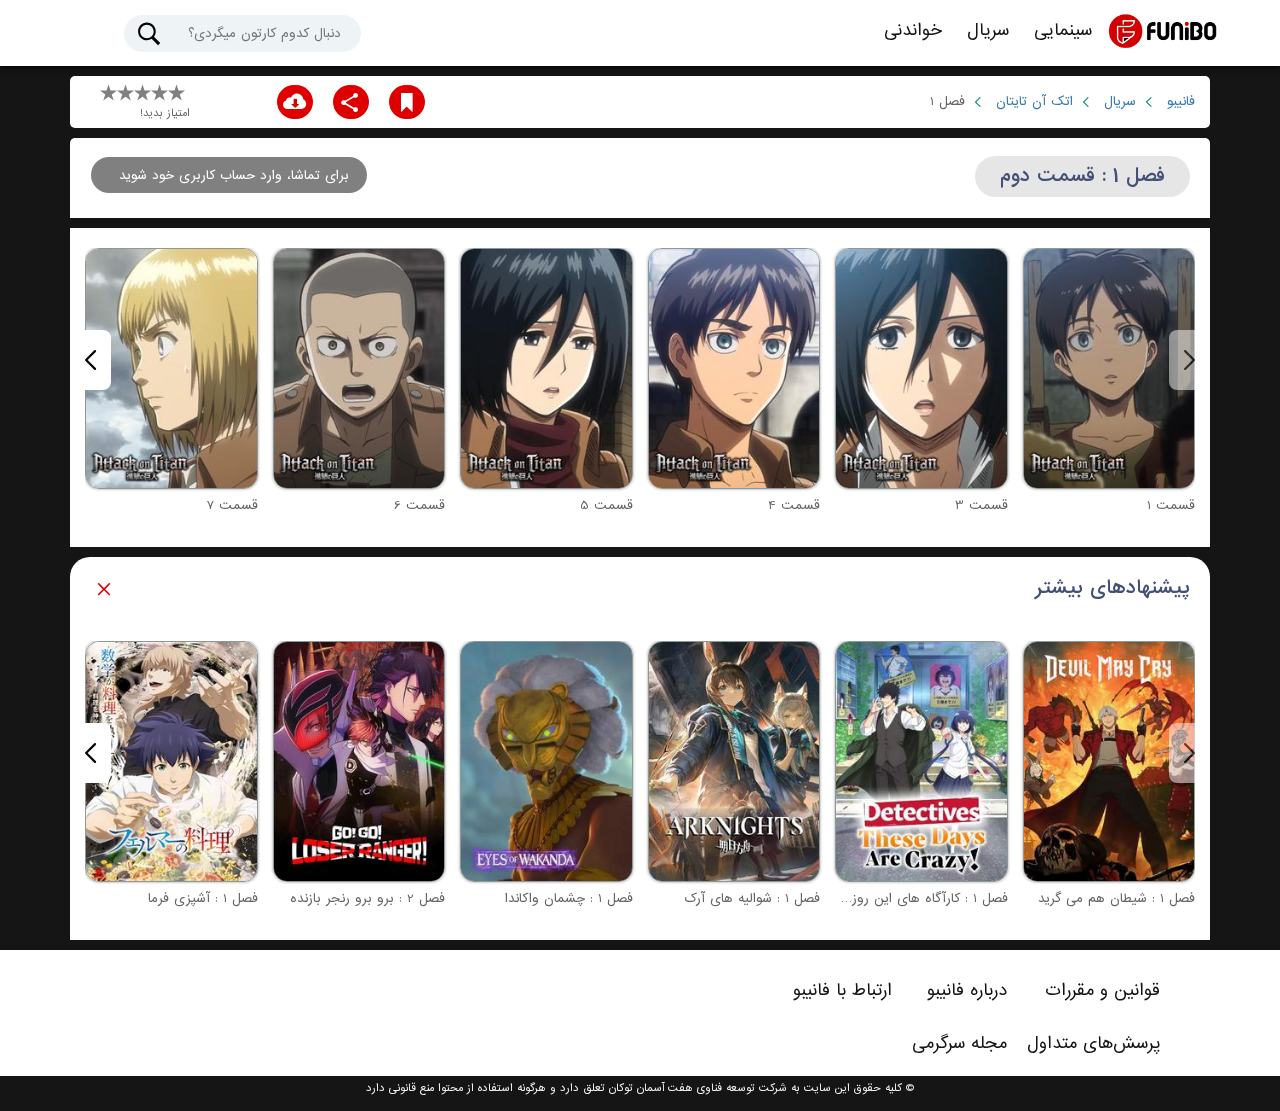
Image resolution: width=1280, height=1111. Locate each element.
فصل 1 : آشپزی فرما (203, 898)
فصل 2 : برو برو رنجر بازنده (367, 898)
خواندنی (913, 30)
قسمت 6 (419, 505)
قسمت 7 (232, 505)
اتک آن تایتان (1034, 101)
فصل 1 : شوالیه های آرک (752, 898)
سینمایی (1063, 30)
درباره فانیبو (967, 990)
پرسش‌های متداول (1093, 1043)
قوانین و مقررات (1102, 990)
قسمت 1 (1171, 505)
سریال (988, 30)
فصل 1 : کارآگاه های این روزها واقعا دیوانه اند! (879, 898)
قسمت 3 (981, 505)
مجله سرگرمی (959, 1043)
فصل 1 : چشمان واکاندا (569, 898)
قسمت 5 (606, 505)
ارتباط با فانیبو (842, 990)
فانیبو (1181, 101)
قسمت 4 (794, 505)
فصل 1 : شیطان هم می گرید (1116, 898)
